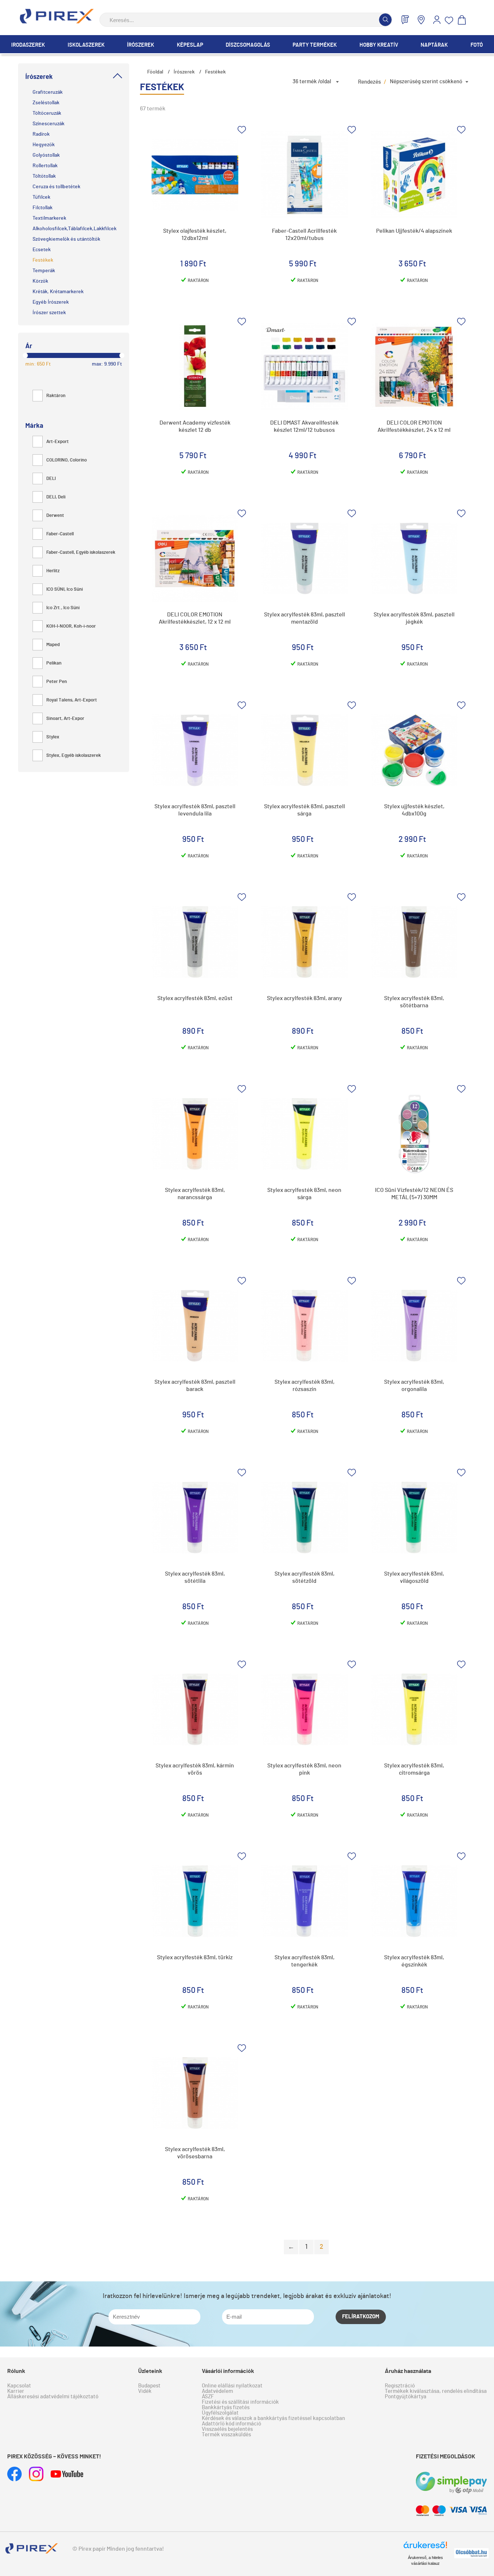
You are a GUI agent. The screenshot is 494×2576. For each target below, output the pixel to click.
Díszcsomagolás (248, 45)
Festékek (43, 260)
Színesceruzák (48, 124)
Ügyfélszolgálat (220, 2413)
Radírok (41, 134)
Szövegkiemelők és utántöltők (66, 239)
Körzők (40, 281)
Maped (53, 645)
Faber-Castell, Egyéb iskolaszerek (81, 553)
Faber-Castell (60, 534)
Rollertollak (45, 166)
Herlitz (53, 571)
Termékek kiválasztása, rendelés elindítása (436, 2391)
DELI (51, 479)
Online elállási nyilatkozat (232, 2386)
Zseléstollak (46, 103)
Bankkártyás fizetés (226, 2408)
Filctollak (42, 208)
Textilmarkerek (49, 218)
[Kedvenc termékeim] (449, 20)
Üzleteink (150, 2371)
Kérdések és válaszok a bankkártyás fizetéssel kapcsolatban (273, 2418)
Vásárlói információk (228, 2371)
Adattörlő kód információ (231, 2424)
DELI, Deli (56, 497)
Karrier (16, 2391)
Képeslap (190, 45)
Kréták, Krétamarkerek (58, 292)
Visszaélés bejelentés (227, 2429)
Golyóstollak (46, 155)
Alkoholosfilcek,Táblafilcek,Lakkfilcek (74, 229)
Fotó (477, 45)
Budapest (149, 2386)
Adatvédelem (217, 2391)
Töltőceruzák (47, 113)
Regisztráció (400, 2386)
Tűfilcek (41, 197)
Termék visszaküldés (226, 2435)
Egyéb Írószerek (51, 302)
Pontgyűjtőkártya (406, 2397)
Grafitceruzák (48, 92)
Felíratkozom (361, 2317)
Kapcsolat (19, 2386)
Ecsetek (42, 250)
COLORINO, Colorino (67, 460)
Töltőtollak (44, 176)
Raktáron (56, 396)
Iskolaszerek (86, 45)
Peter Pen (57, 682)
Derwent (55, 516)
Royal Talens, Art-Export (72, 700)
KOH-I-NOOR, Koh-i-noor (71, 626)
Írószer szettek (49, 313)
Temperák (44, 271)
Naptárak (434, 45)
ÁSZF (208, 2397)
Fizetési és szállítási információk (240, 2402)
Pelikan (54, 663)
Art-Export (58, 442)
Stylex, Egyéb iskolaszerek (74, 756)
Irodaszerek (28, 45)
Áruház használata (408, 2371)
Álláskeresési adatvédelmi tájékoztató (53, 2397)
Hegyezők (44, 145)
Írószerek (140, 45)
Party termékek (315, 45)
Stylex (53, 737)
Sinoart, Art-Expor (65, 719)
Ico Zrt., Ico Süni (63, 608)
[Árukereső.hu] (425, 2548)
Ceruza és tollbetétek (56, 187)
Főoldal (155, 72)
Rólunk (16, 2371)
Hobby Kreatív (379, 45)
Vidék (145, 2391)
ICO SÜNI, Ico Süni (65, 589)
